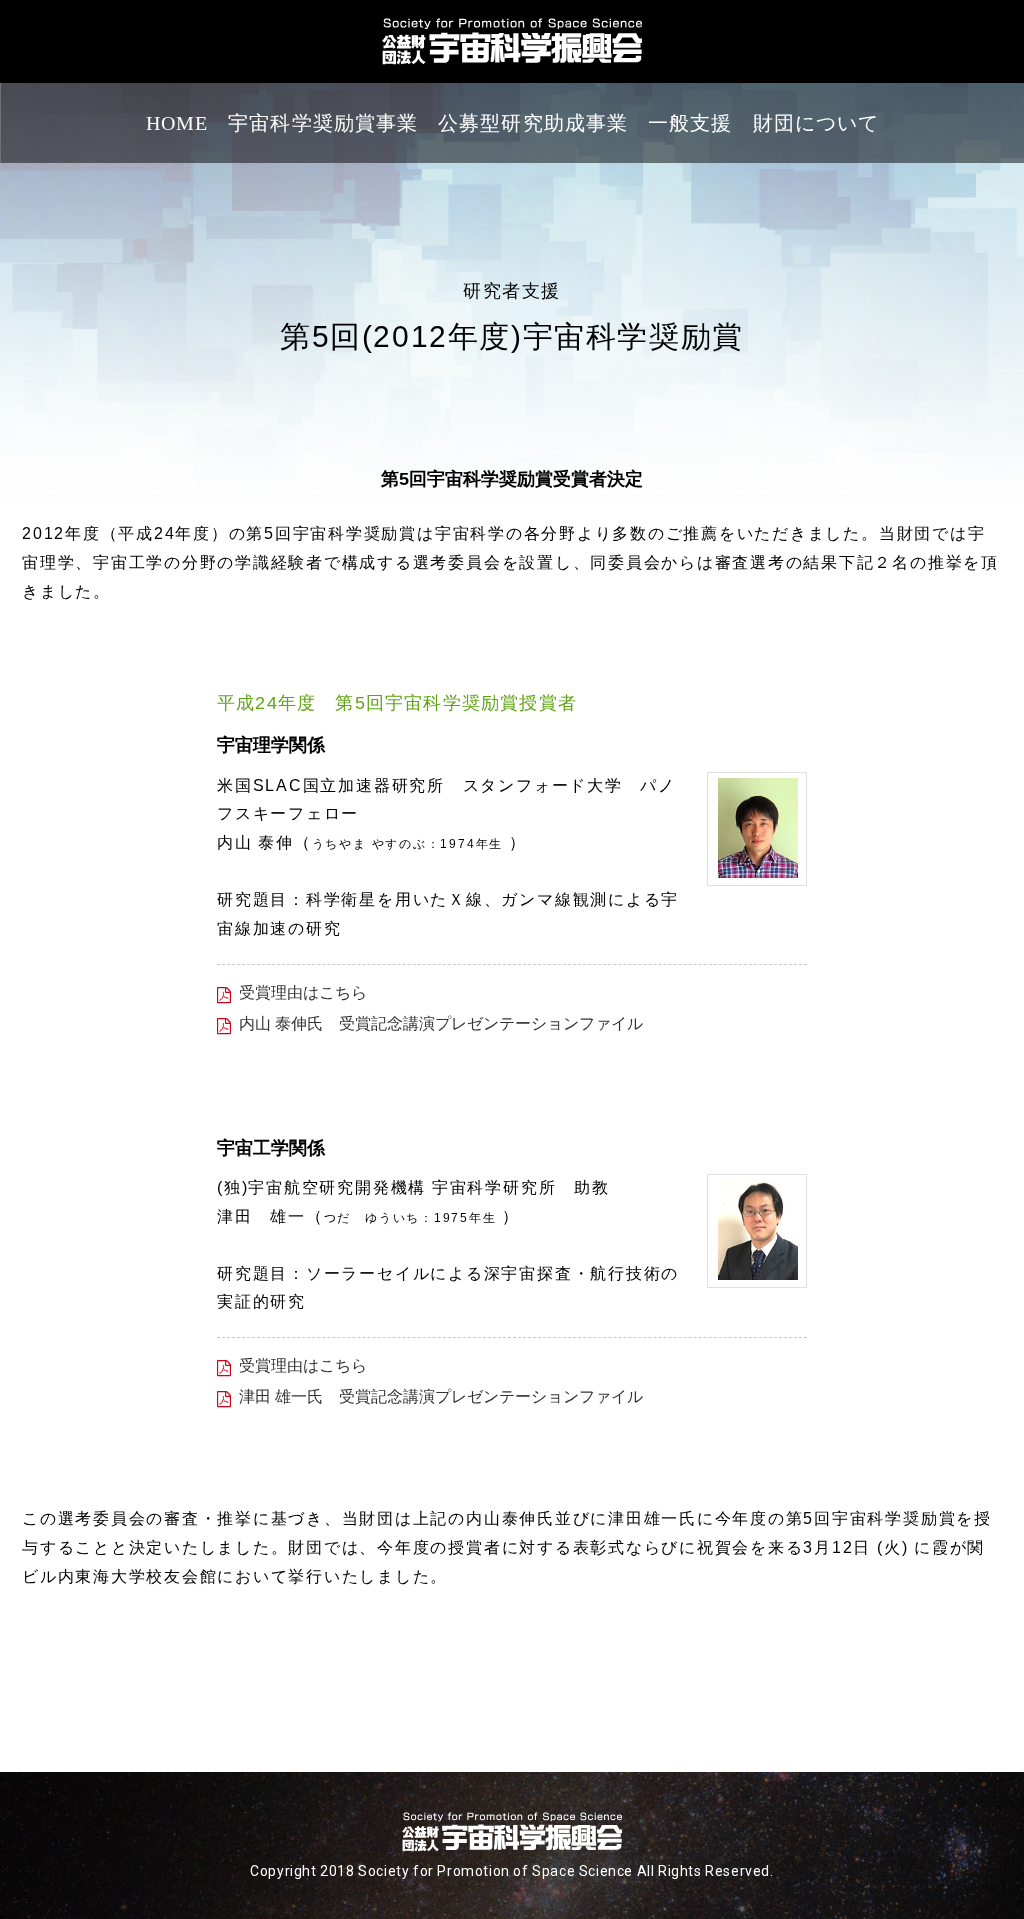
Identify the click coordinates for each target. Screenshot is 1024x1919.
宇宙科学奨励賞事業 (323, 123)
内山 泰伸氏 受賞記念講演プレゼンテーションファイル (441, 1024)
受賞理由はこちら (303, 993)
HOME (177, 123)
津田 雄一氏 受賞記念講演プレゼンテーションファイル (441, 1397)
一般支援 (690, 123)
